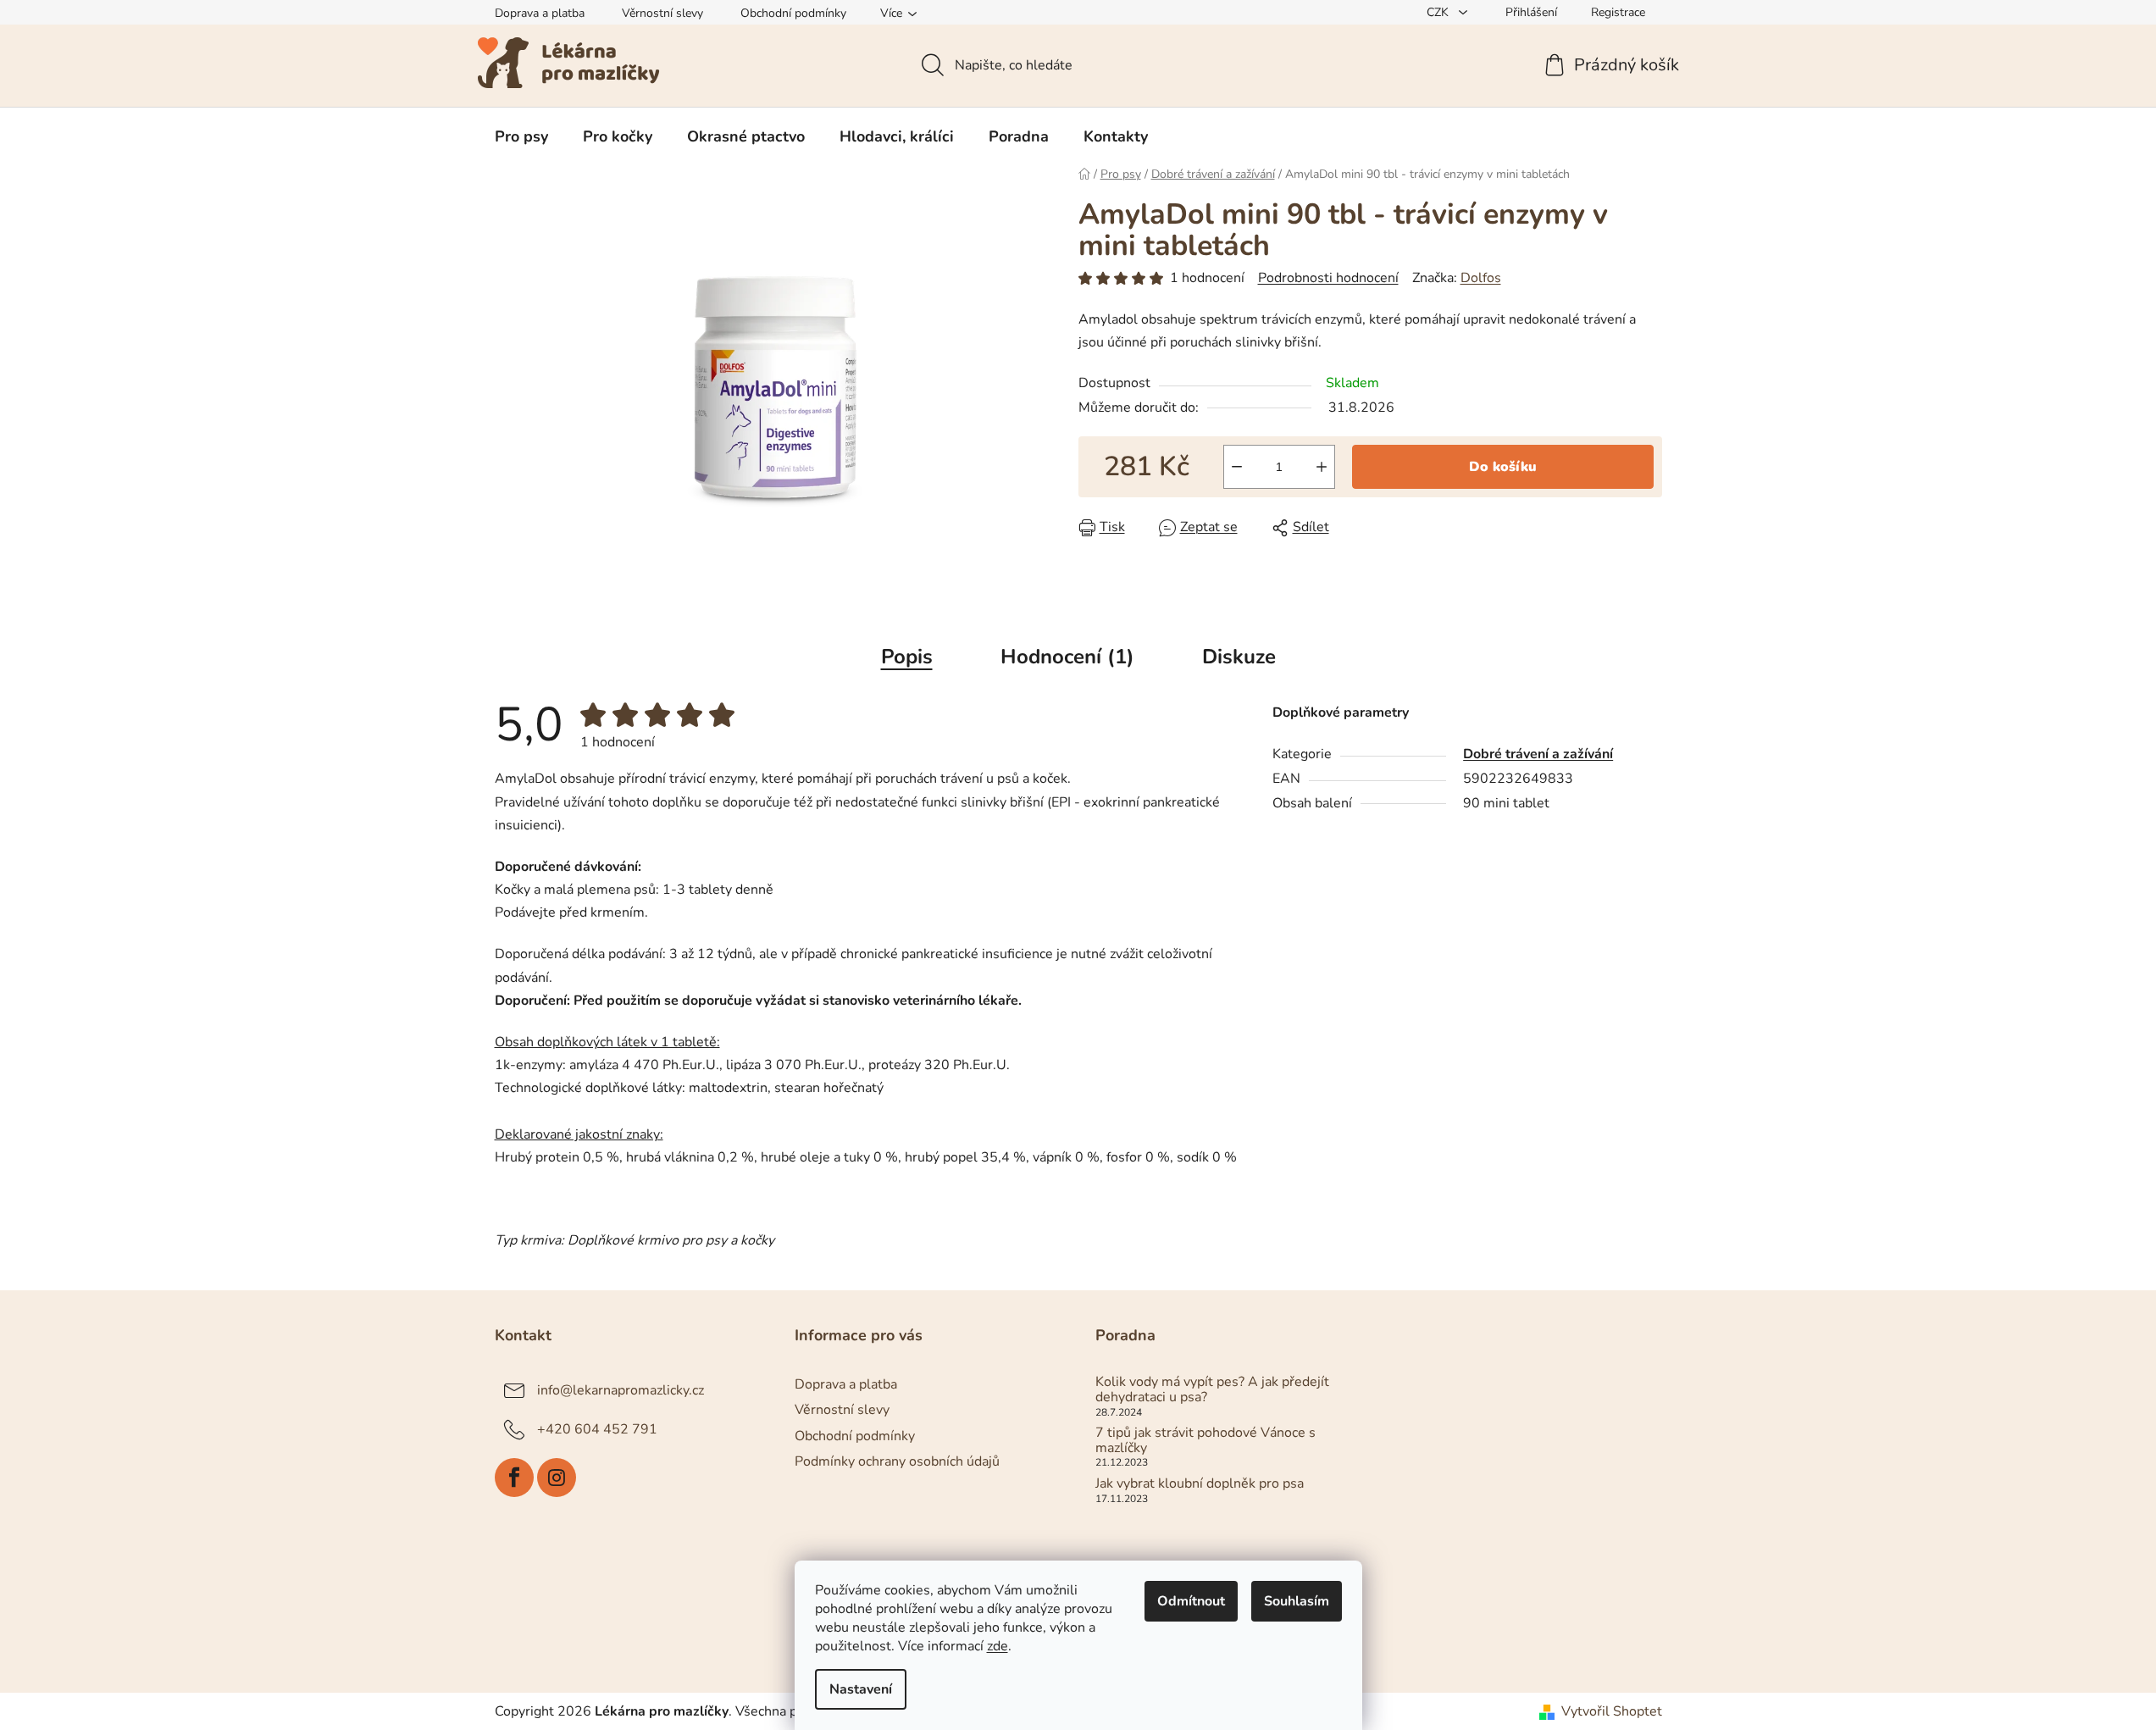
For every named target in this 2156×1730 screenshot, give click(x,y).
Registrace (1618, 12)
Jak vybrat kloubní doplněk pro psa (1200, 1484)
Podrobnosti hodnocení (1328, 278)
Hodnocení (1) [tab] (1067, 657)
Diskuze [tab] (1239, 657)
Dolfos (1481, 278)
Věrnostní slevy (662, 13)
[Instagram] (557, 1478)
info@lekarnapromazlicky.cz (621, 1390)
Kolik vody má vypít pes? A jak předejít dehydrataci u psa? (1212, 1390)
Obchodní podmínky (793, 13)
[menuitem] (521, 136)
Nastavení (861, 1689)
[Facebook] (514, 1478)
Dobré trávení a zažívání (1538, 754)
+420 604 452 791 (597, 1429)
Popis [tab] (907, 657)
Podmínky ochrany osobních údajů (897, 1461)
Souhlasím (1297, 1601)
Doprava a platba (540, 13)
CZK (1439, 12)
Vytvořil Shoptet (1612, 1711)
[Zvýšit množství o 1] (1322, 467)
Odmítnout (1191, 1601)
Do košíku (1503, 467)
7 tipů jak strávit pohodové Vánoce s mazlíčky (1205, 1441)
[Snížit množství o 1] (1237, 467)
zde (998, 1646)
